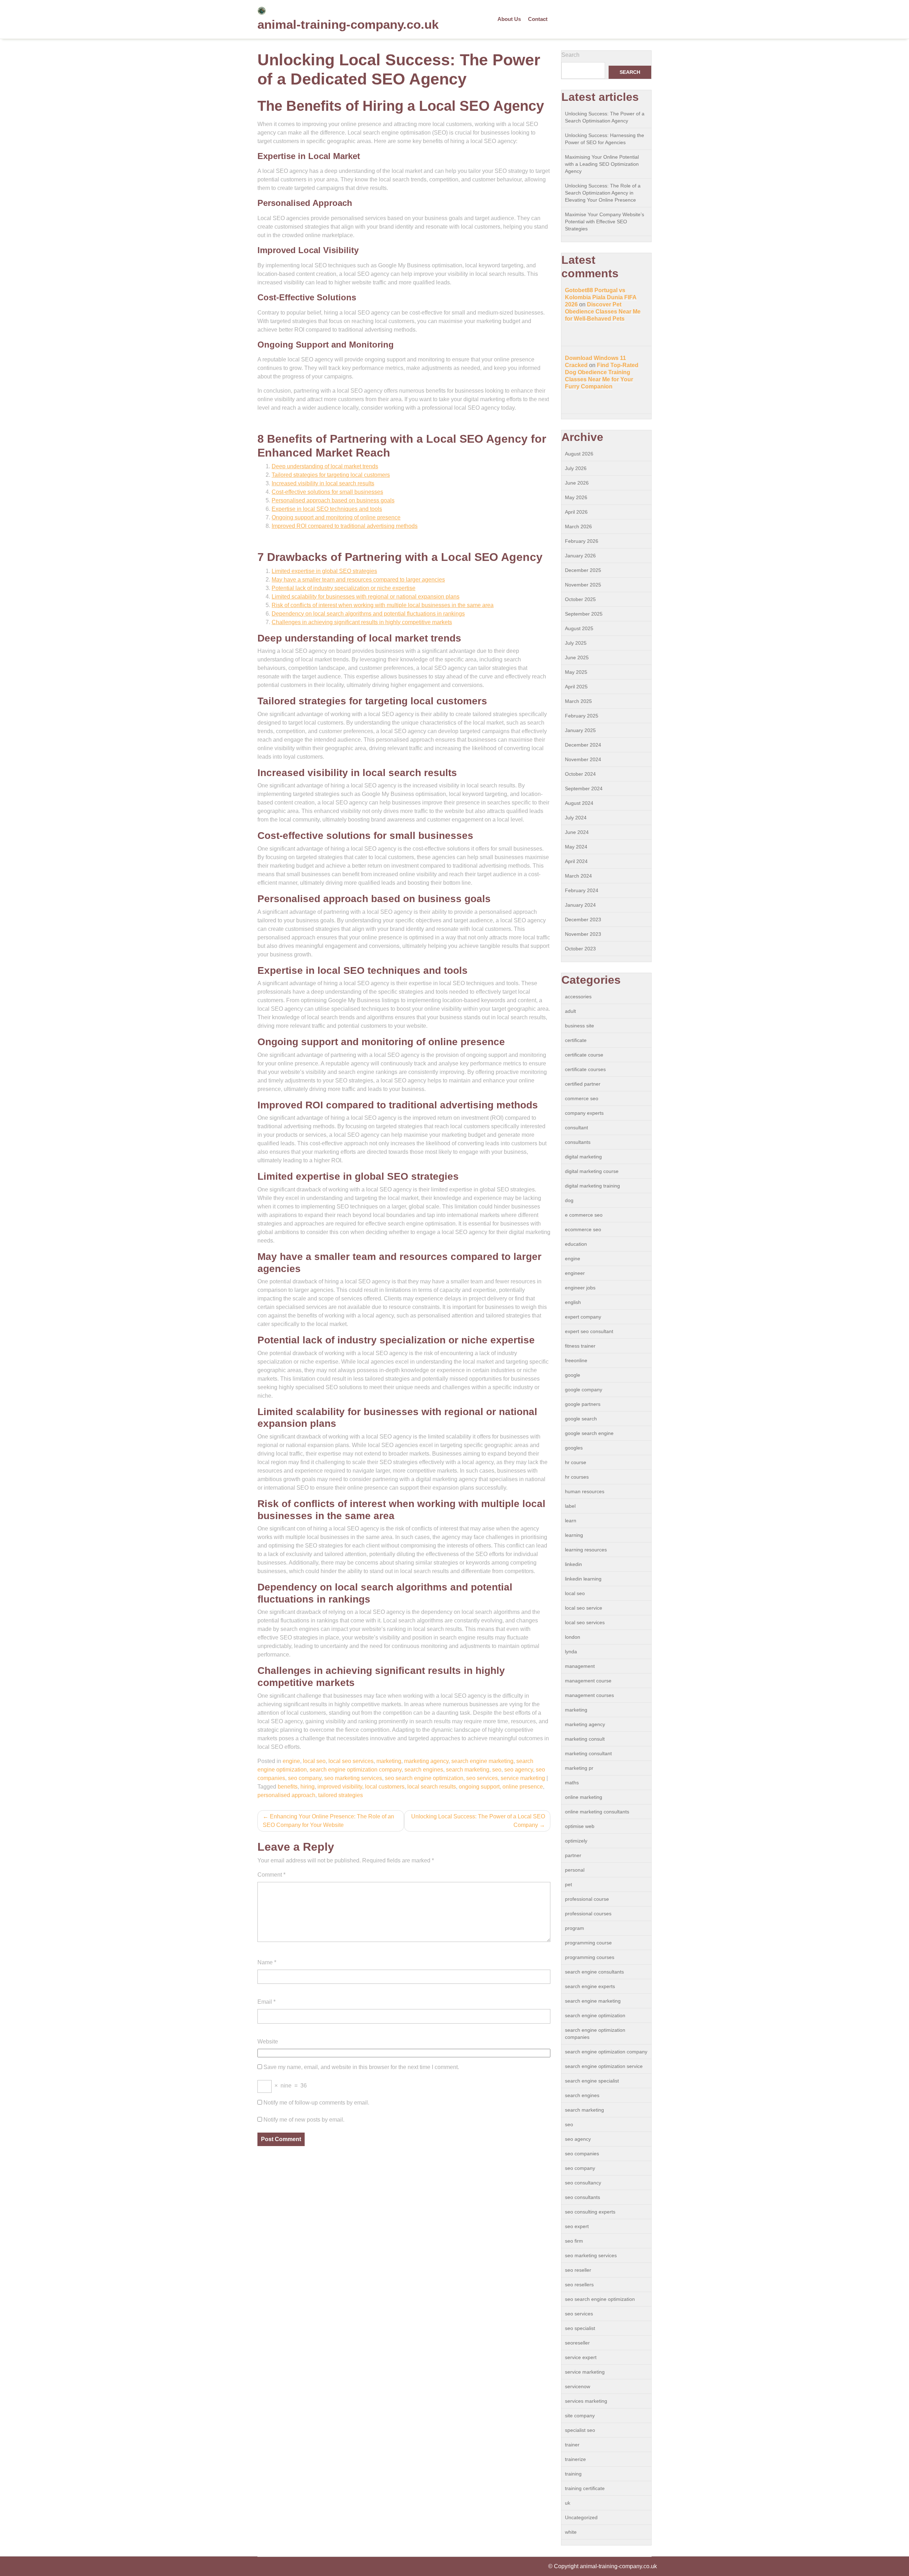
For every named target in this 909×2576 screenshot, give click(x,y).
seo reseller (578, 2270)
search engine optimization (595, 2015)
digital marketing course (592, 1171)
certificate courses (585, 1069)
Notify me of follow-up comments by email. (316, 2103)
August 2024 (579, 803)
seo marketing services (353, 1778)
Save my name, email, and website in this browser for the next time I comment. (361, 2067)
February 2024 (582, 890)
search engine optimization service (604, 2066)
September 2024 (584, 788)
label (570, 1506)
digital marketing (583, 1157)
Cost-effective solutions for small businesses (327, 492)
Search (570, 55)
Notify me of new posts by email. (304, 2120)
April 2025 (576, 687)
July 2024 (576, 818)
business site (579, 1026)
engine (291, 1761)
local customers (385, 1787)
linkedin (573, 1564)
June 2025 (577, 657)
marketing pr (579, 1768)
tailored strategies (341, 1795)
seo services (482, 1778)
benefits (288, 1787)
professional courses (588, 1914)
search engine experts (590, 1986)
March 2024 (578, 876)
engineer (575, 1273)
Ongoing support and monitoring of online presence (336, 517)
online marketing (584, 1797)
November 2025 (583, 585)
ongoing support (479, 1787)
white (571, 2532)
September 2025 (584, 614)
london (573, 1637)
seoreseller (577, 2343)
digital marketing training (592, 1186)
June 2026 (577, 483)
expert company (583, 1317)
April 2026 (576, 512)
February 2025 (582, 716)
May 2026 (576, 497)
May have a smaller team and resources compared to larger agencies (358, 580)
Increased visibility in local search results (323, 483)
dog (569, 1200)
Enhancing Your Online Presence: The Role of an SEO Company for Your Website (328, 1821)
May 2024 (576, 847)
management (580, 1666)
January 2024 (580, 905)
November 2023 (583, 934)
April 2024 (576, 861)
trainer (572, 2445)
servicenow (578, 2386)
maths (572, 1783)
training (573, 2474)
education (576, 1244)
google (573, 1375)
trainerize (575, 2459)
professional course (587, 1899)
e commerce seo (584, 1215)
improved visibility (340, 1787)
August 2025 (579, 628)
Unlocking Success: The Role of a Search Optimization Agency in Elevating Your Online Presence (603, 193)
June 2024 (577, 832)
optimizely (576, 1841)
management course (588, 1681)
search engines (424, 1770)
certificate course (584, 1055)
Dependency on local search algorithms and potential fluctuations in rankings (368, 614)
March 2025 (578, 701)
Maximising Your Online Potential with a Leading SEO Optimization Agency (602, 164)
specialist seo (580, 2430)
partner (573, 1855)
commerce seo (582, 1098)
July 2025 (576, 643)
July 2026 (576, 468)
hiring (307, 1787)
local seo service (584, 1608)
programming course (588, 1943)
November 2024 (583, 759)
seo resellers (579, 2285)
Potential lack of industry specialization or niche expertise (344, 588)
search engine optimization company (356, 1770)
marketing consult (585, 1739)
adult (570, 1011)
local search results (432, 1787)
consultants (578, 1142)
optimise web (580, 1826)
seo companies (582, 2154)
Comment (271, 1875)
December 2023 (583, 919)
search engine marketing (482, 1761)
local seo (314, 1761)
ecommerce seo (583, 1229)
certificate (576, 1040)
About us (509, 19)
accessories (578, 997)
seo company (305, 1778)
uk (568, 2503)
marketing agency (426, 1761)
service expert (581, 2357)
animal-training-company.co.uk (348, 24)
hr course (576, 1462)
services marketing (586, 2401)
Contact (538, 19)
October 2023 (580, 949)
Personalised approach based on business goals (333, 500)
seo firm (574, 2241)
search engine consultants (594, 1972)
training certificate (585, 2488)
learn (571, 1521)
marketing (389, 1761)
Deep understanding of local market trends (325, 466)
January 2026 (580, 556)
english (573, 1302)
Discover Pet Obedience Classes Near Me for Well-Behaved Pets (603, 312)
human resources (585, 1491)
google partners (583, 1404)
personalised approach (286, 1795)
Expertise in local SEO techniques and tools (327, 509)
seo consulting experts (590, 2212)
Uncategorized (581, 2517)
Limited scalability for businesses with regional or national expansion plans (366, 597)
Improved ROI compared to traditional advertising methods (345, 526)
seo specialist (580, 2328)
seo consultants (583, 2197)
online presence (523, 1787)
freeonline (576, 1360)
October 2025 (580, 599)
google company (584, 1390)
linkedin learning (583, 1579)
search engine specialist (592, 2081)
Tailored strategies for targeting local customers (331, 475)
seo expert (577, 2226)
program (575, 1928)
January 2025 (580, 730)
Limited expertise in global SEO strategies (324, 571)
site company (580, 2416)
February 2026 (582, 541)
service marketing (523, 1778)
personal (575, 1870)
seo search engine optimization (424, 1778)
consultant (576, 1128)
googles (574, 1448)
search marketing (468, 1770)
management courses (589, 1695)
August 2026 (579, 454)
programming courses (590, 1957)
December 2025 (583, 570)
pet (568, 1884)
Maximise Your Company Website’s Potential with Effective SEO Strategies (605, 222)
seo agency (519, 1770)
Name (267, 1962)
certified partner (583, 1084)
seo (497, 1770)
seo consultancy (583, 2183)
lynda (571, 1652)
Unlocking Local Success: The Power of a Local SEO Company (478, 1821)
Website (268, 2042)
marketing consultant (588, 1753)
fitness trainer (580, 1346)
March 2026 (578, 526)
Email (266, 2002)
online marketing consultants (597, 1812)
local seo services (351, 1761)
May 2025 (576, 672)
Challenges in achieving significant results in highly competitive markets (362, 622)
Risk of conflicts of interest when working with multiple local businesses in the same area (383, 605)
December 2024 (583, 745)
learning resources (586, 1550)
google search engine (589, 1433)
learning (574, 1535)
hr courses (577, 1477)
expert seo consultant (589, 1331)
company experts (584, 1113)
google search (581, 1419)
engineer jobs (580, 1288)
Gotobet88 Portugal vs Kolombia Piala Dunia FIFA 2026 (601, 297)
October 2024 (580, 774)
